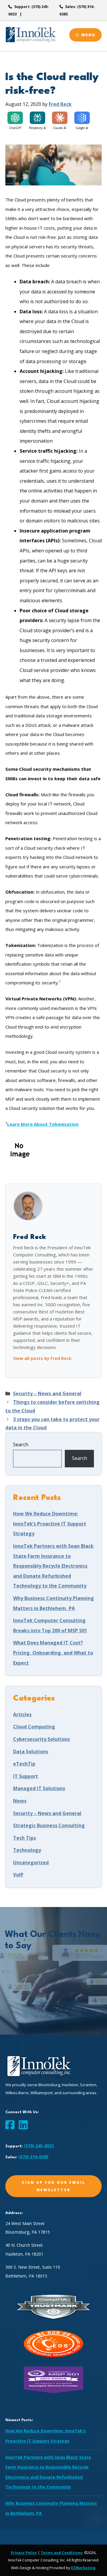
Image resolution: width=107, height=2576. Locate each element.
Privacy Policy (24, 2553)
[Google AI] (82, 118)
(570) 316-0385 (33, 2157)
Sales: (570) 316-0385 (77, 10)
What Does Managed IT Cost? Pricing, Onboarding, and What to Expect (53, 1653)
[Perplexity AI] (37, 118)
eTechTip (24, 1764)
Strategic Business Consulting (49, 1825)
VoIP (18, 1875)
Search (21, 1444)
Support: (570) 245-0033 (29, 10)
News (20, 1801)
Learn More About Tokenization (43, 1124)
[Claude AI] (60, 118)
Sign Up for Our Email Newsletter (53, 2186)
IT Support (26, 1776)
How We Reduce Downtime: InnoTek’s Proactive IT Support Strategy (50, 1524)
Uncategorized (31, 1863)
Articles (22, 1714)
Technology (27, 1850)
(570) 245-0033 (39, 2146)
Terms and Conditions (62, 2553)
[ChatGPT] (15, 118)
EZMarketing (83, 2568)
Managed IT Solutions (39, 1788)
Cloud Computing (34, 1727)
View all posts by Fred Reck (42, 1358)
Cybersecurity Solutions (41, 1739)
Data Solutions (31, 1752)
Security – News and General (47, 1393)
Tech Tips (25, 1838)
